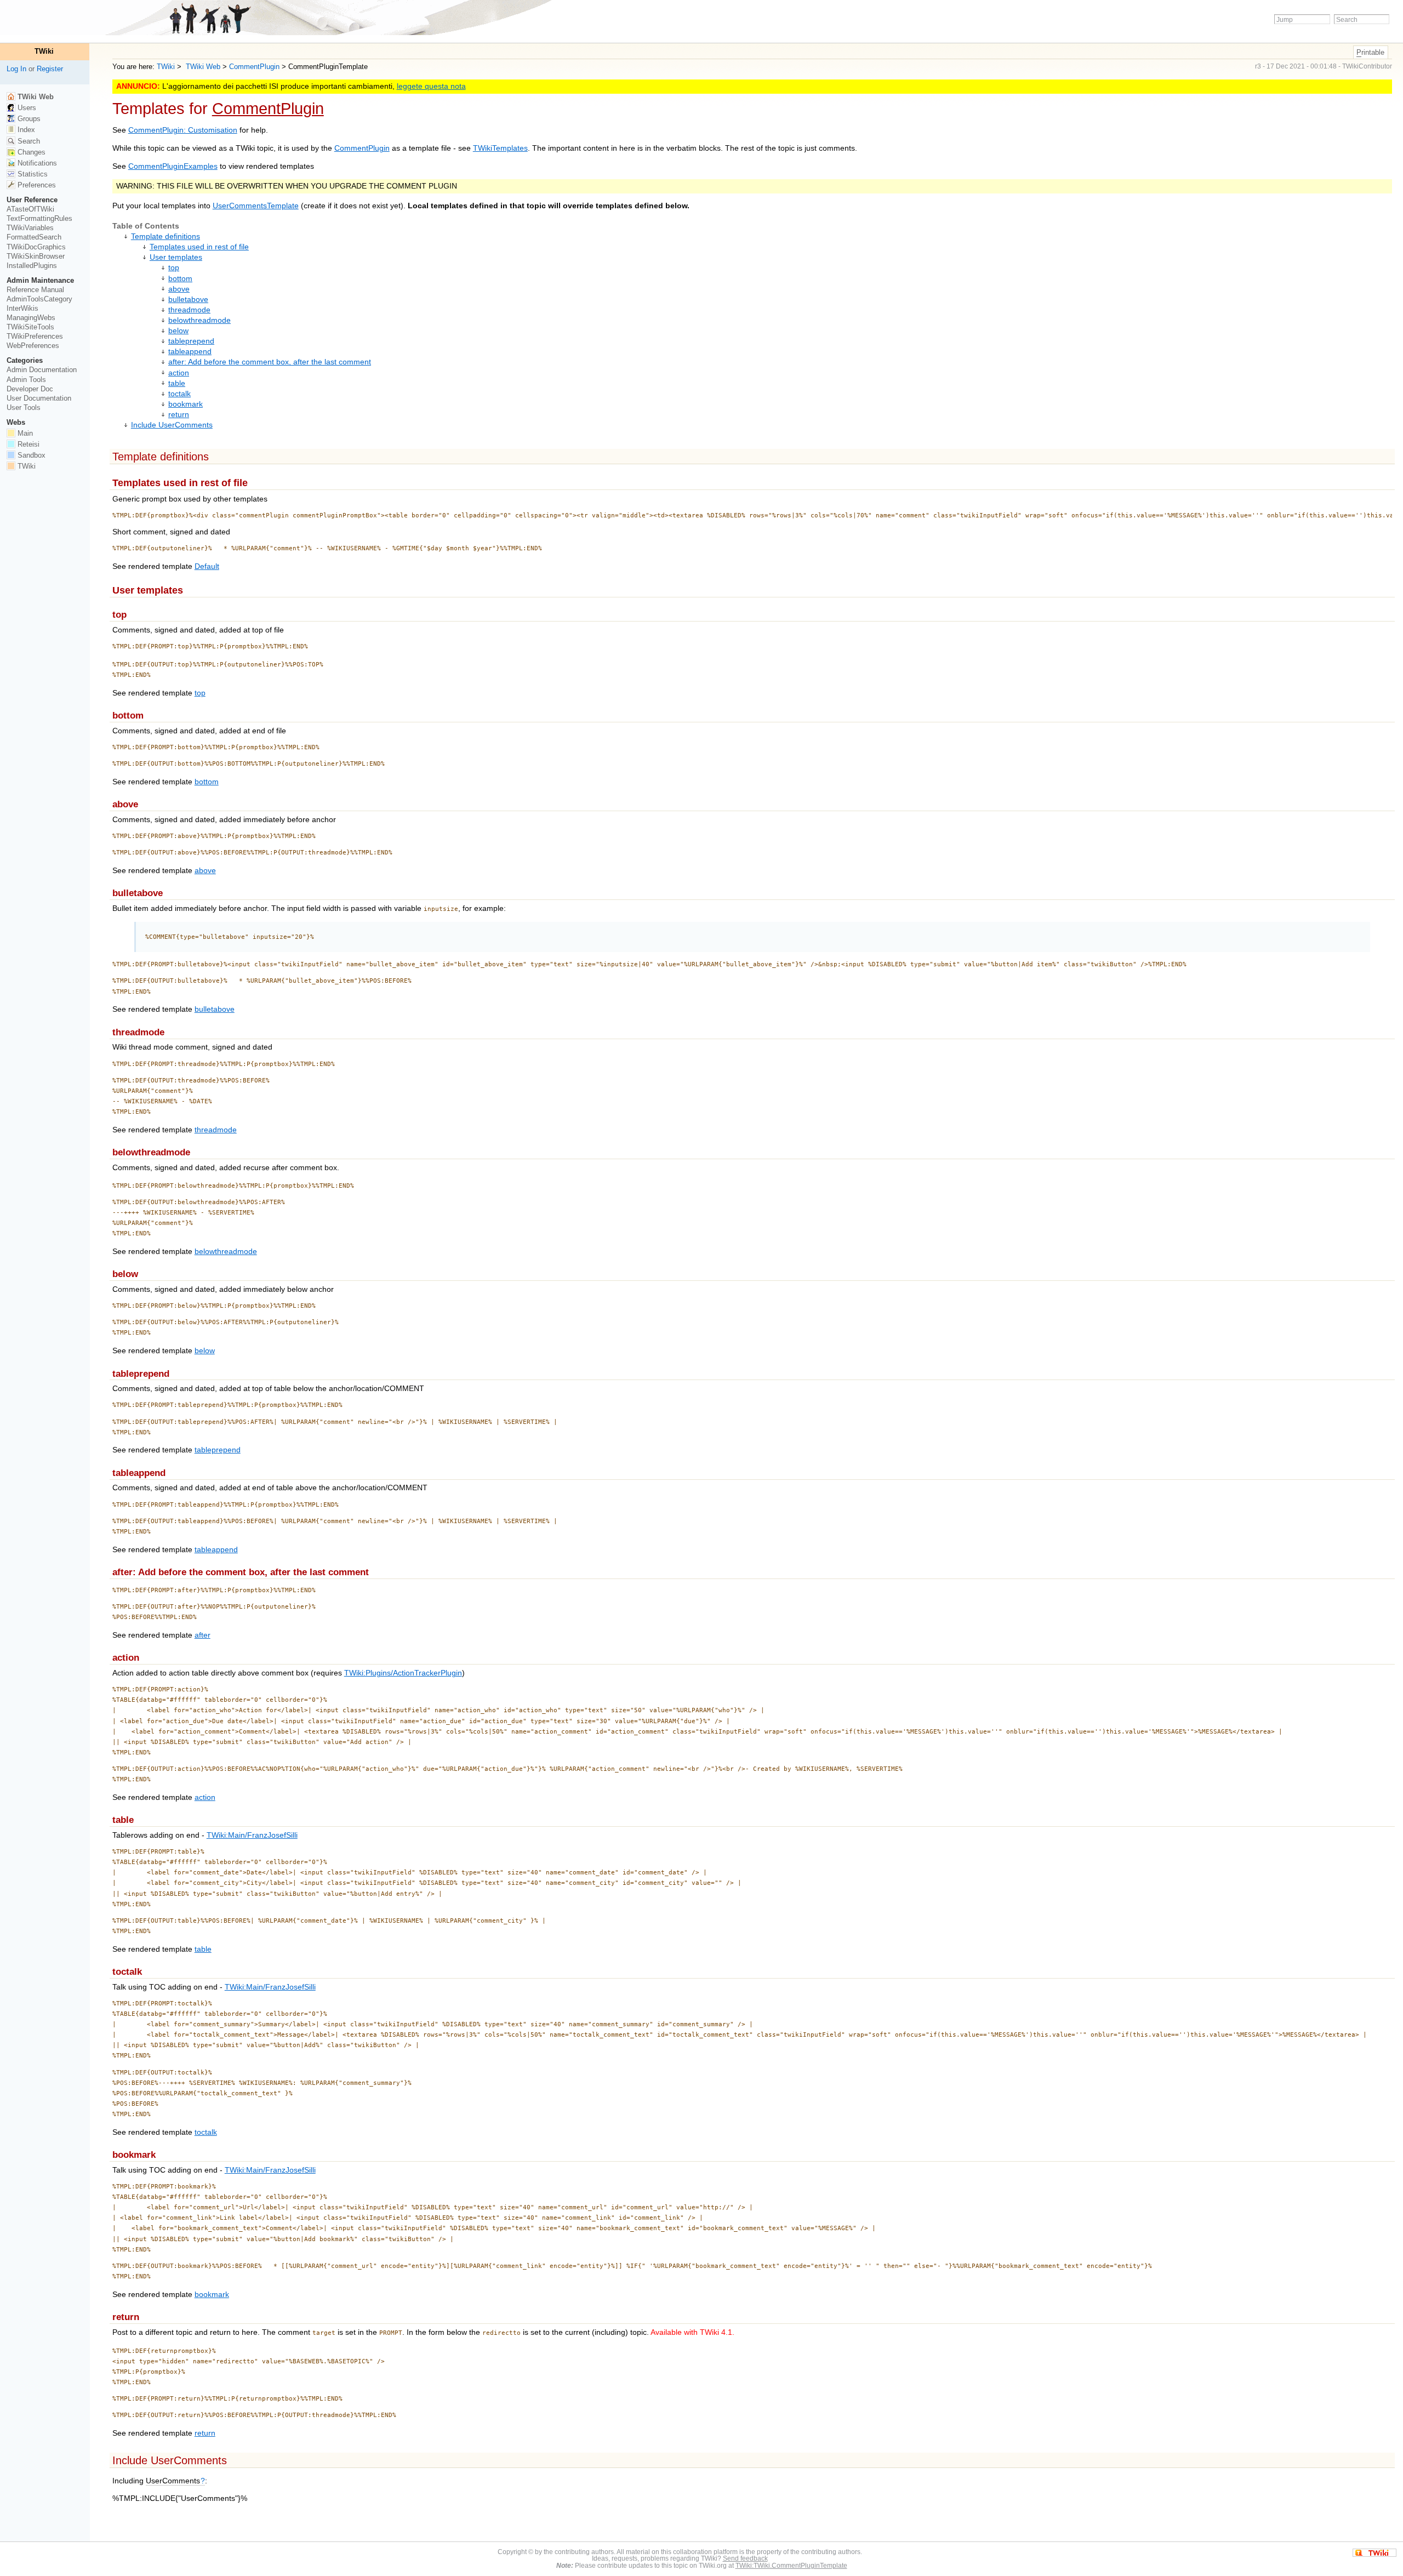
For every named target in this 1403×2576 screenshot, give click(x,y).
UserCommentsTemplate (256, 206)
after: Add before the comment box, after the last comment (270, 362)
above (179, 289)
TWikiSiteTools (30, 327)
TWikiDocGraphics (36, 247)
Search (28, 141)
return (179, 415)
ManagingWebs (31, 318)
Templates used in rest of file (199, 247)
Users (26, 108)
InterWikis (22, 308)
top (174, 268)
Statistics (32, 174)
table (177, 383)
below (178, 331)
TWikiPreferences (35, 336)
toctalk (179, 394)
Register (50, 69)
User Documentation (39, 398)
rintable (1370, 52)
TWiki (166, 67)
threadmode (189, 310)
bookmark (186, 404)
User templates (176, 257)
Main (24, 433)
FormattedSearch (34, 237)
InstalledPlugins (32, 266)
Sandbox (30, 455)
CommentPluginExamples (173, 166)
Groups (28, 119)
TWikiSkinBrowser (36, 256)
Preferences (36, 185)
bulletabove (188, 300)
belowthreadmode (199, 320)
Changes (30, 152)
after (203, 1635)
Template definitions (166, 236)
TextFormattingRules (39, 218)
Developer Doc (30, 389)
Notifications (36, 163)
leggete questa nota (431, 86)
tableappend (190, 352)
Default (207, 566)
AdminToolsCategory (39, 299)
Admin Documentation (42, 370)
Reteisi (27, 444)
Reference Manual (35, 290)
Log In (16, 69)
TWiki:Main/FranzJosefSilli (252, 1835)
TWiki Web (202, 67)
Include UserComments (172, 425)
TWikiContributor (1367, 66)
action (179, 373)
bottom (180, 279)
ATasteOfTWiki (30, 209)
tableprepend (191, 341)
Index (25, 130)
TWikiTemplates (500, 148)
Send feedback (745, 2558)
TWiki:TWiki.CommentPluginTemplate (791, 2565)
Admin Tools (26, 380)
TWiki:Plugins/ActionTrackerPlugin (403, 1673)
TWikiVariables (30, 228)
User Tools (24, 408)
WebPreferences (33, 346)
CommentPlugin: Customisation (183, 130)
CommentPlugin (254, 67)
